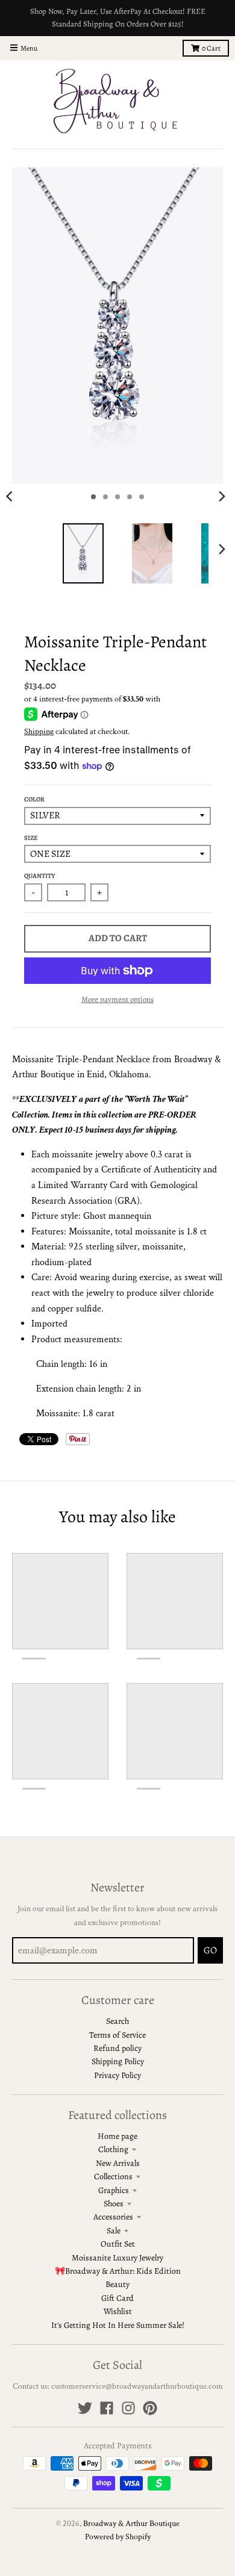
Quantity (40, 876)
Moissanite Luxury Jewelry (117, 2258)
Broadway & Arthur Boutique (131, 2524)
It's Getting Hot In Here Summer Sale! (118, 2325)
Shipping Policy (118, 2061)
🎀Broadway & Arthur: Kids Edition (118, 2271)
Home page (117, 2136)
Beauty (117, 2284)
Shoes (114, 2204)
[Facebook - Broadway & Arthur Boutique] (107, 2408)
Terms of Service (117, 2035)
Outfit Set (118, 2244)
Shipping (39, 732)
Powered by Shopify (118, 2537)
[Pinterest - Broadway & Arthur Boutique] (150, 2408)
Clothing (113, 2149)
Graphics (114, 2190)
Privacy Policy (117, 2075)
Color (34, 799)
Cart (211, 48)
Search (117, 2021)
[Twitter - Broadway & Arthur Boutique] (85, 2408)
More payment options (117, 999)
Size (31, 838)
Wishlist (118, 2311)
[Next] (222, 497)
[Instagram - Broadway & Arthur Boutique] (128, 2408)
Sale (114, 2231)
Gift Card (117, 2298)
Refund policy (117, 2048)
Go (210, 1950)
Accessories (113, 2217)
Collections (113, 2176)
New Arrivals (118, 2163)
